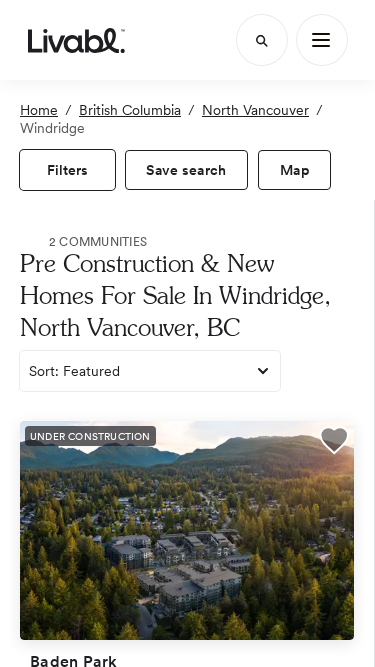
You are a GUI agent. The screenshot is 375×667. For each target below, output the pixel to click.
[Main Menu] (322, 40)
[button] (334, 442)
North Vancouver (255, 110)
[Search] (262, 40)
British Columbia (130, 110)
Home (39, 110)
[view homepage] (76, 40)
